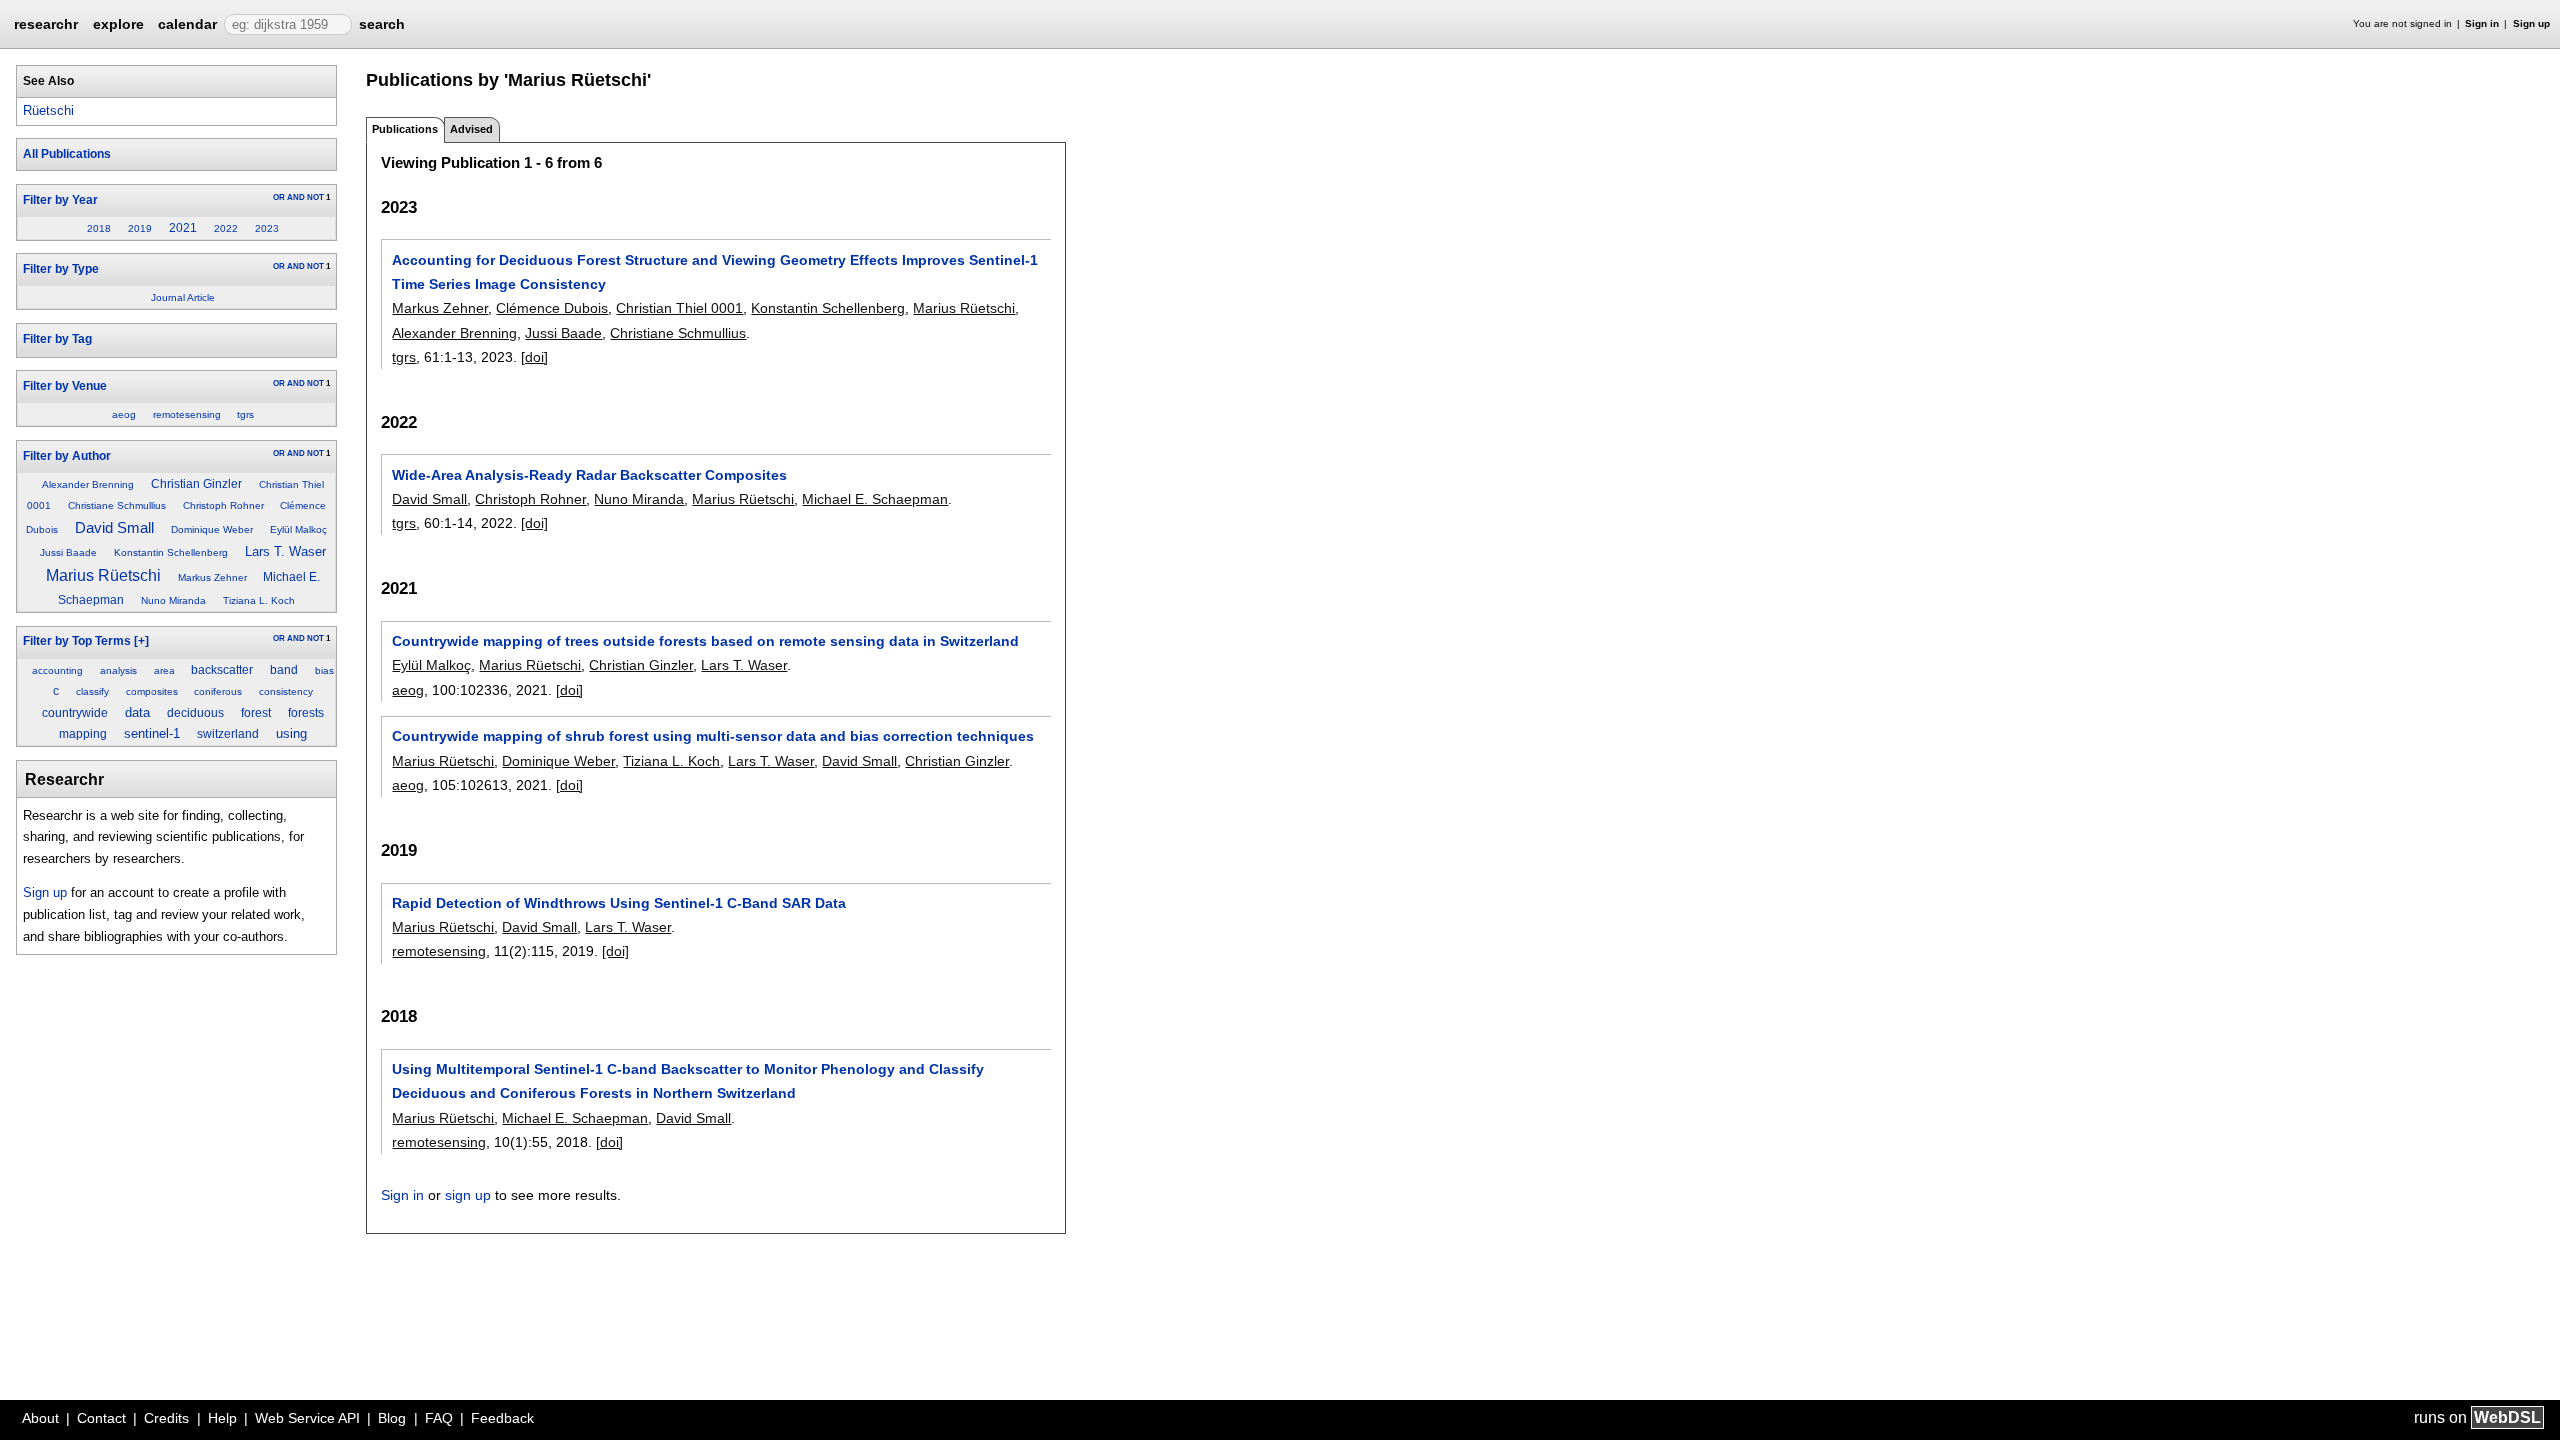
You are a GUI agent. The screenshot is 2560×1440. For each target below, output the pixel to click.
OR (279, 197)
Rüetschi (48, 110)
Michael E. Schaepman (875, 499)
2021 (183, 228)
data (137, 712)
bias (324, 670)
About (40, 1418)
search (382, 24)
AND (296, 197)
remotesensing (187, 414)
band (284, 670)
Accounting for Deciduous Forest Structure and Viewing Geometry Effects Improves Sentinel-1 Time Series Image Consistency (715, 272)
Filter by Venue (65, 386)
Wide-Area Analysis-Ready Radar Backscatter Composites (589, 475)
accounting (57, 670)
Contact (101, 1418)
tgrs (245, 414)
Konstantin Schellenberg (171, 552)
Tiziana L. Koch (259, 600)
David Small (114, 528)
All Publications (67, 154)
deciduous (195, 713)
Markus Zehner (212, 577)
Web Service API (307, 1418)
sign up (468, 1195)
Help (222, 1418)
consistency (286, 691)
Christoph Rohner (223, 505)
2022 (226, 228)
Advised (471, 129)
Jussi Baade (68, 552)
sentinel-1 (152, 733)
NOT (315, 197)
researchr (46, 23)
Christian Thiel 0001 (679, 308)
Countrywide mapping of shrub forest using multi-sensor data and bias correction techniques (713, 736)
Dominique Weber (212, 529)
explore (118, 24)
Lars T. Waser (285, 551)
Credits (166, 1418)
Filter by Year (60, 200)
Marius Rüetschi (103, 575)
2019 (140, 228)
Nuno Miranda (173, 600)
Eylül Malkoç (298, 529)
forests (306, 713)
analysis (118, 670)
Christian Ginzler (196, 484)
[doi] (534, 357)
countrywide (75, 713)
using (291, 733)
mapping (83, 734)
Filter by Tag (57, 339)
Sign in (2482, 23)
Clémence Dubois (552, 308)
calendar (187, 24)
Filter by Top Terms (77, 641)
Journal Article (183, 297)
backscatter (222, 670)
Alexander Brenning (88, 484)
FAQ (439, 1418)
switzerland (228, 734)
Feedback (502, 1418)
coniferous (218, 691)
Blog (392, 1418)
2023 (267, 228)
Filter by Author (67, 456)
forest (256, 713)
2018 (99, 228)
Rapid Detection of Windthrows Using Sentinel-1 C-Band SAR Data (619, 903)
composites (152, 691)
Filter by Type (61, 269)
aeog (124, 414)
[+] (141, 641)
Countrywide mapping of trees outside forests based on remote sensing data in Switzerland (705, 641)
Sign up (2531, 23)
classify (92, 691)
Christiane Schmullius (117, 505)
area (164, 670)
